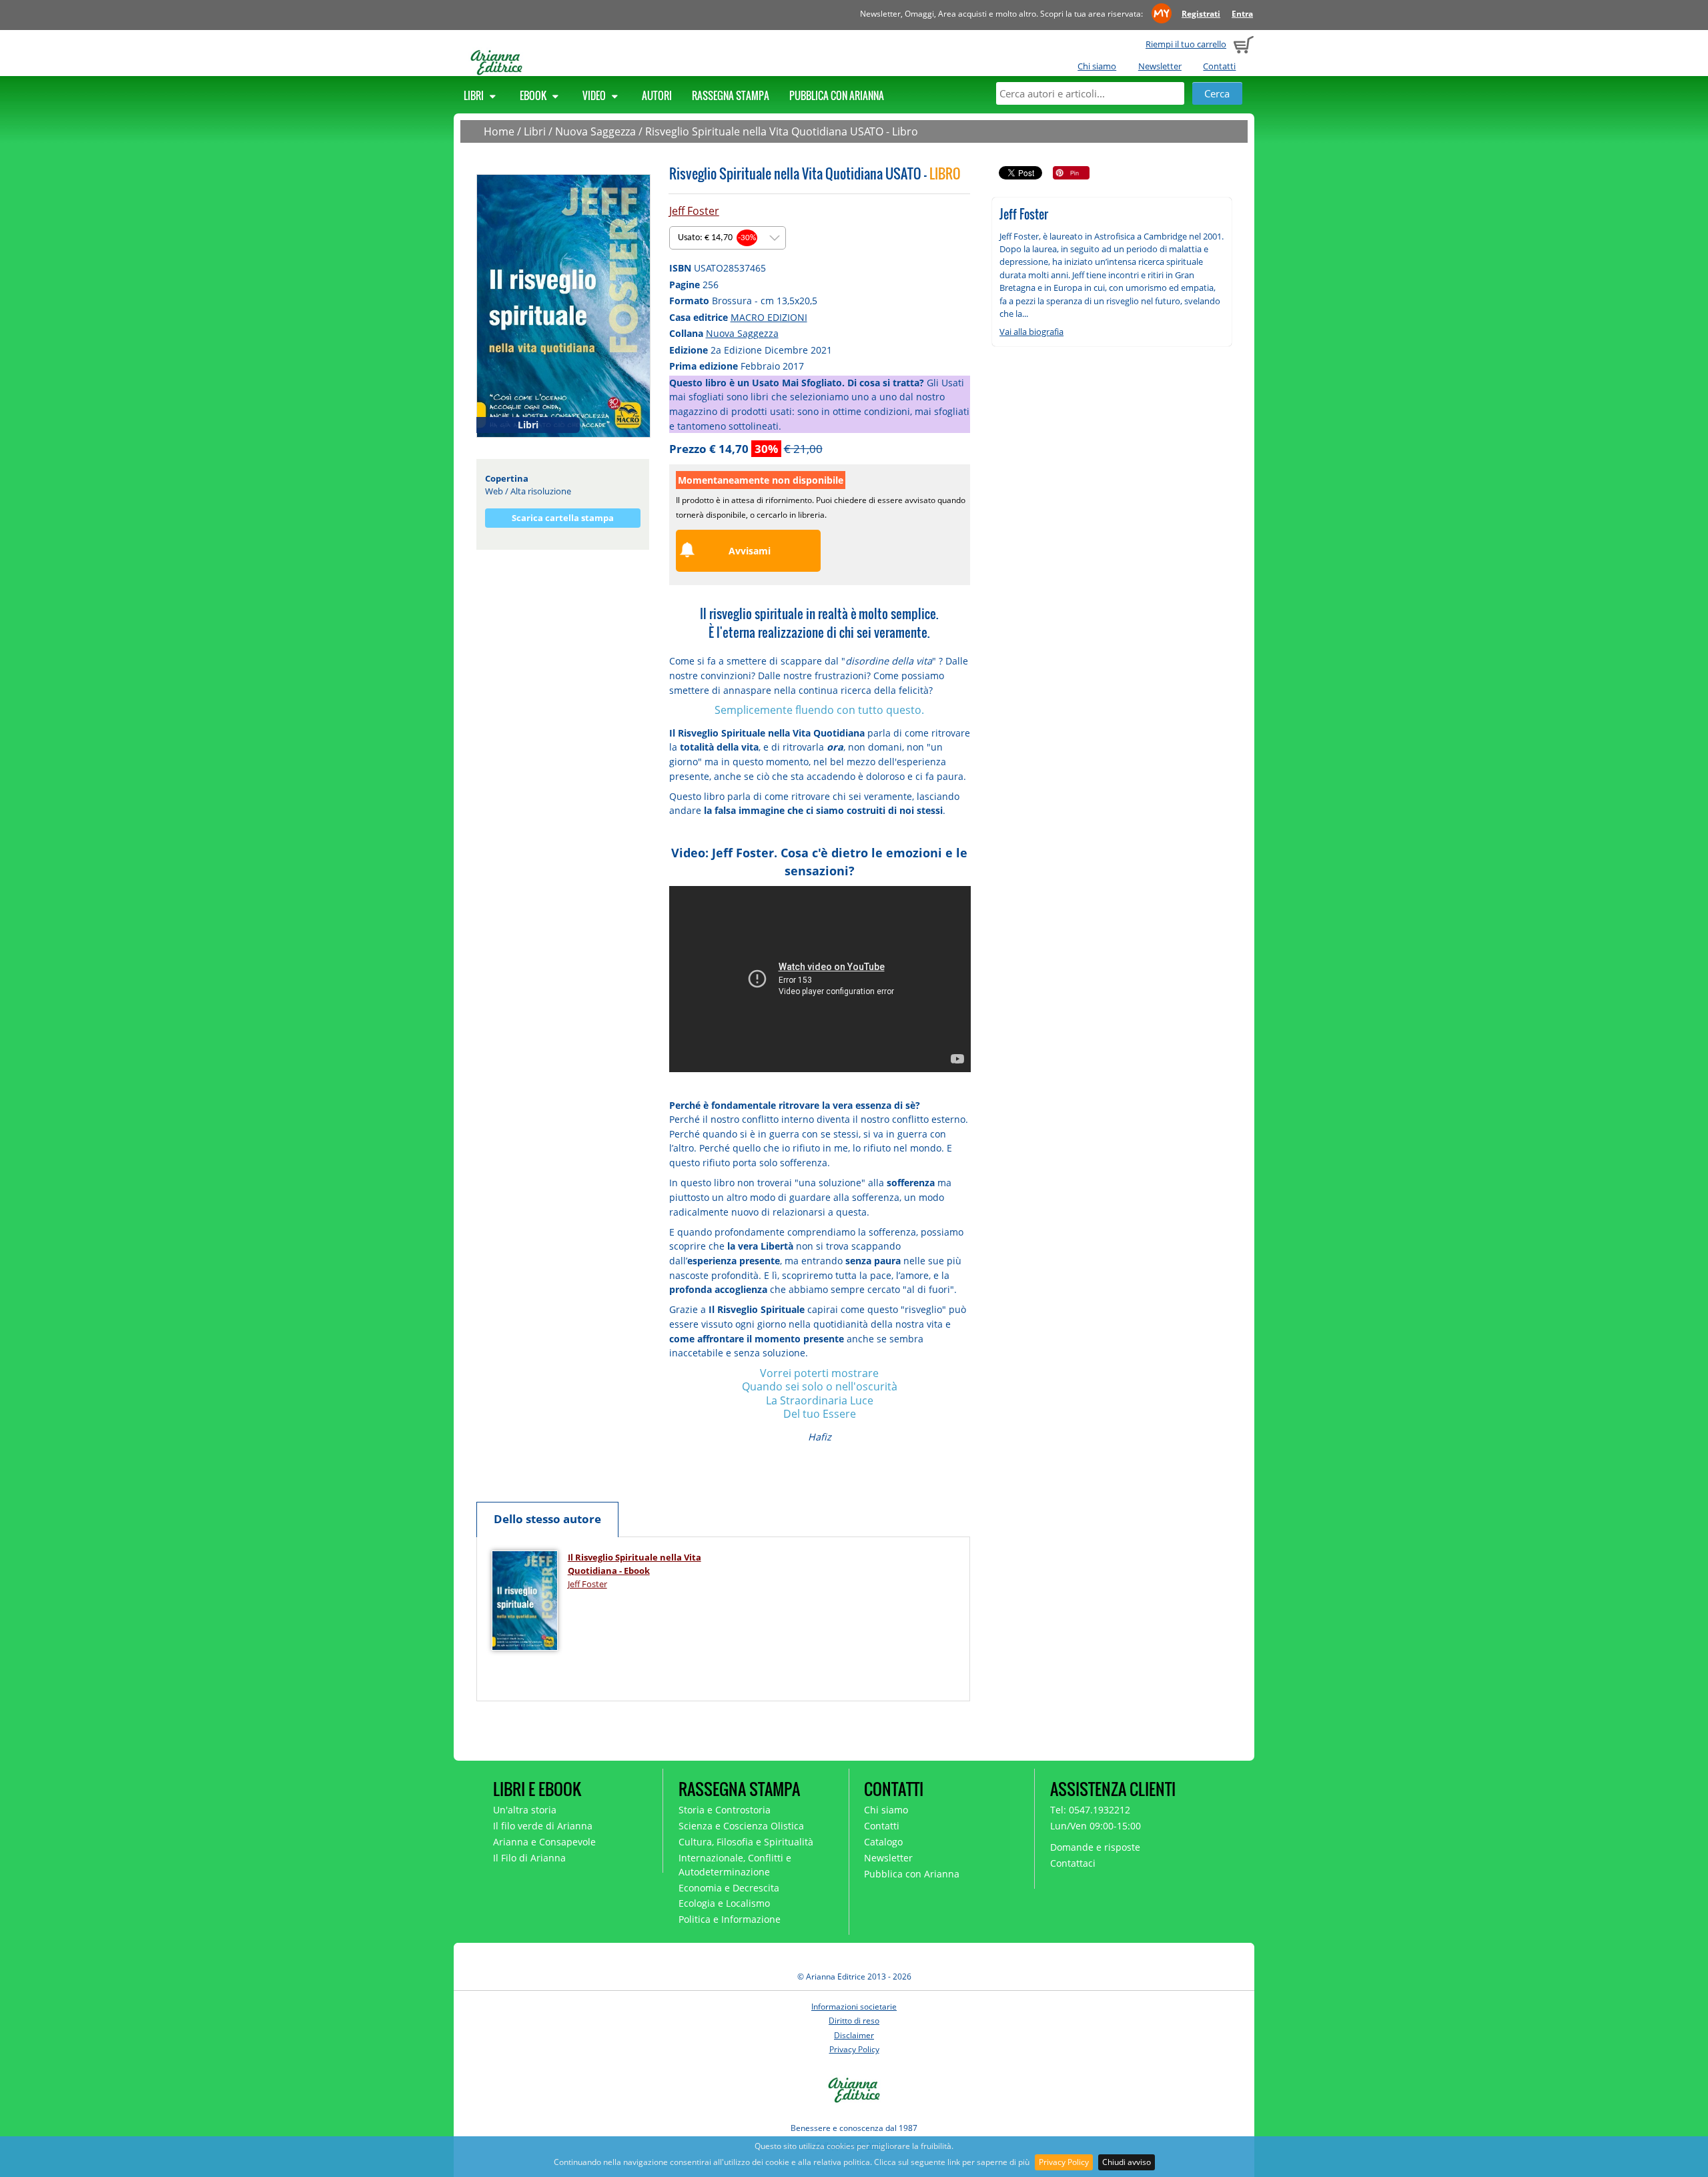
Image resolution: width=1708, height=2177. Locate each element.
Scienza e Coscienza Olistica (741, 1826)
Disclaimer (854, 2035)
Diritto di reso (854, 2021)
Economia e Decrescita (729, 1888)
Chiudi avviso (1127, 2162)
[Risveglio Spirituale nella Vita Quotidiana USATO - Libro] (563, 305)
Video (595, 95)
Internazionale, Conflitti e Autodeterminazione (735, 1865)
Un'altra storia (525, 1810)
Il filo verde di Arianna (543, 1826)
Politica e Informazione (730, 1919)
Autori (657, 95)
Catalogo (883, 1842)
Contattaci (1073, 1863)
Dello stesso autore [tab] (547, 1519)
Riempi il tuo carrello (1186, 44)
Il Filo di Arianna (529, 1858)
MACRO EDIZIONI (769, 317)
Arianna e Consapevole (544, 1842)
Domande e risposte (1095, 1847)
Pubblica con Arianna (837, 95)
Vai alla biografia (1031, 332)
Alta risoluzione (541, 491)
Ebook (534, 95)
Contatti (1219, 66)
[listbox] (728, 238)
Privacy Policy (1064, 2162)
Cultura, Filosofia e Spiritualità (746, 1842)
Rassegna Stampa (731, 95)
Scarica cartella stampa (563, 518)
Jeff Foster (694, 211)
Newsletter (1160, 66)
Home (499, 131)
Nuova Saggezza (595, 131)
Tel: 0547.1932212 (1090, 1810)
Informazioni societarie (854, 2007)
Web (494, 491)
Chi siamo (1097, 66)
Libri (475, 95)
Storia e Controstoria (725, 1810)
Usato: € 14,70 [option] (717, 238)
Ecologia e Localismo (724, 1903)
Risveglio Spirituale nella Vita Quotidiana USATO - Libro (782, 131)
